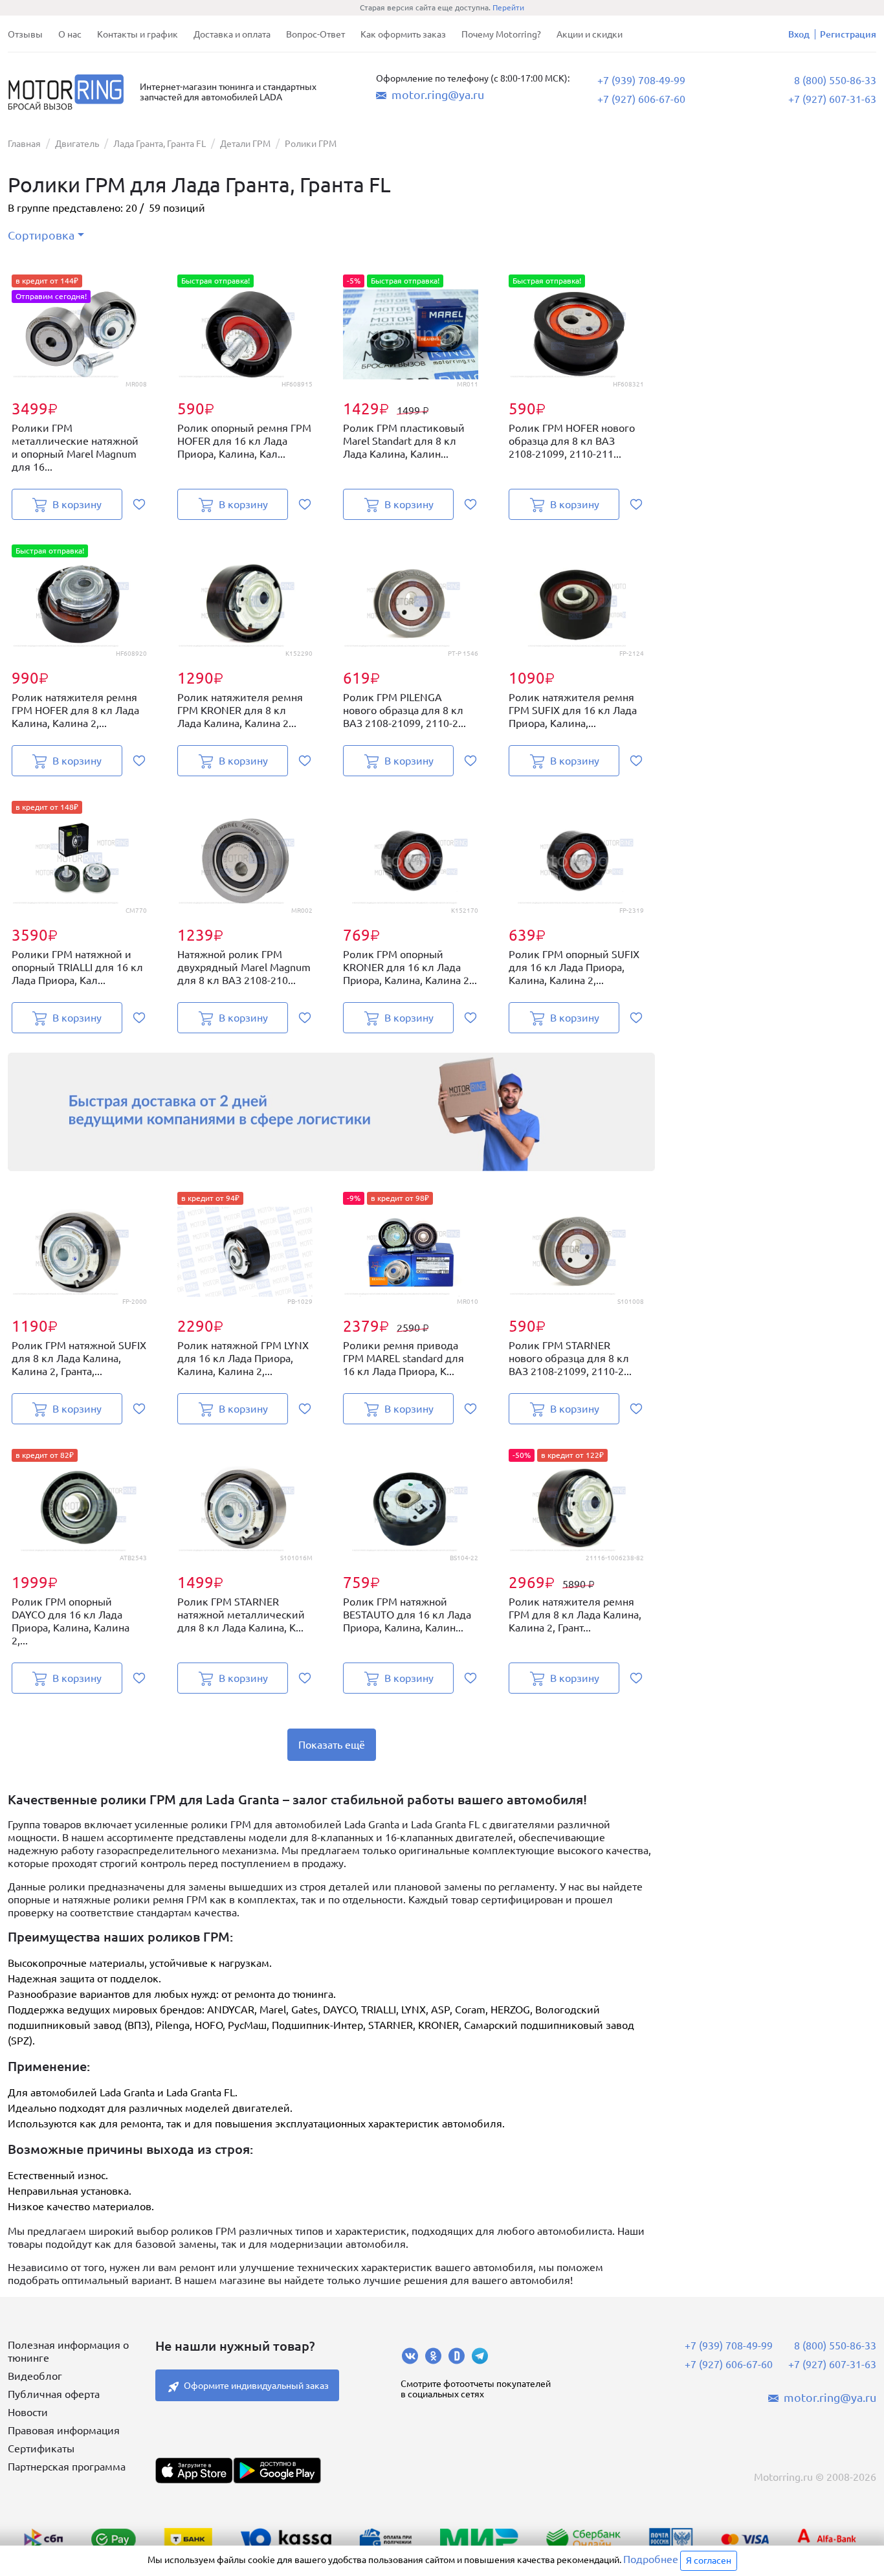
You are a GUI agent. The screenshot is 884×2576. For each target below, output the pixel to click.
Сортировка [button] (41, 235)
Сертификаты (41, 2448)
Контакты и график (138, 34)
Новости (28, 2412)
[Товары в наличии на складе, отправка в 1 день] (332, 1112)
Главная (24, 144)
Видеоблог (35, 2376)
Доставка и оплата (232, 34)
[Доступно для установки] (277, 2470)
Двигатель (77, 144)
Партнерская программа (67, 2467)
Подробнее (651, 2559)
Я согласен (709, 2560)
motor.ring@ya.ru (438, 95)
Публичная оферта (54, 2394)
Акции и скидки (590, 34)
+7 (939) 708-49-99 (641, 80)
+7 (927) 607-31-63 (832, 99)
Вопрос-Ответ (315, 34)
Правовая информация (64, 2430)
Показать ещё (332, 1745)
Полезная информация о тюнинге (68, 2351)
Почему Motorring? (501, 34)
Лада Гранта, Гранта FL (160, 144)
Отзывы (25, 34)
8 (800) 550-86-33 (835, 80)
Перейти (508, 7)
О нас (70, 34)
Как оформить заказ (403, 34)
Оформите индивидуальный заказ (256, 2386)
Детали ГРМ (245, 144)
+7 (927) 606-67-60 (641, 99)
